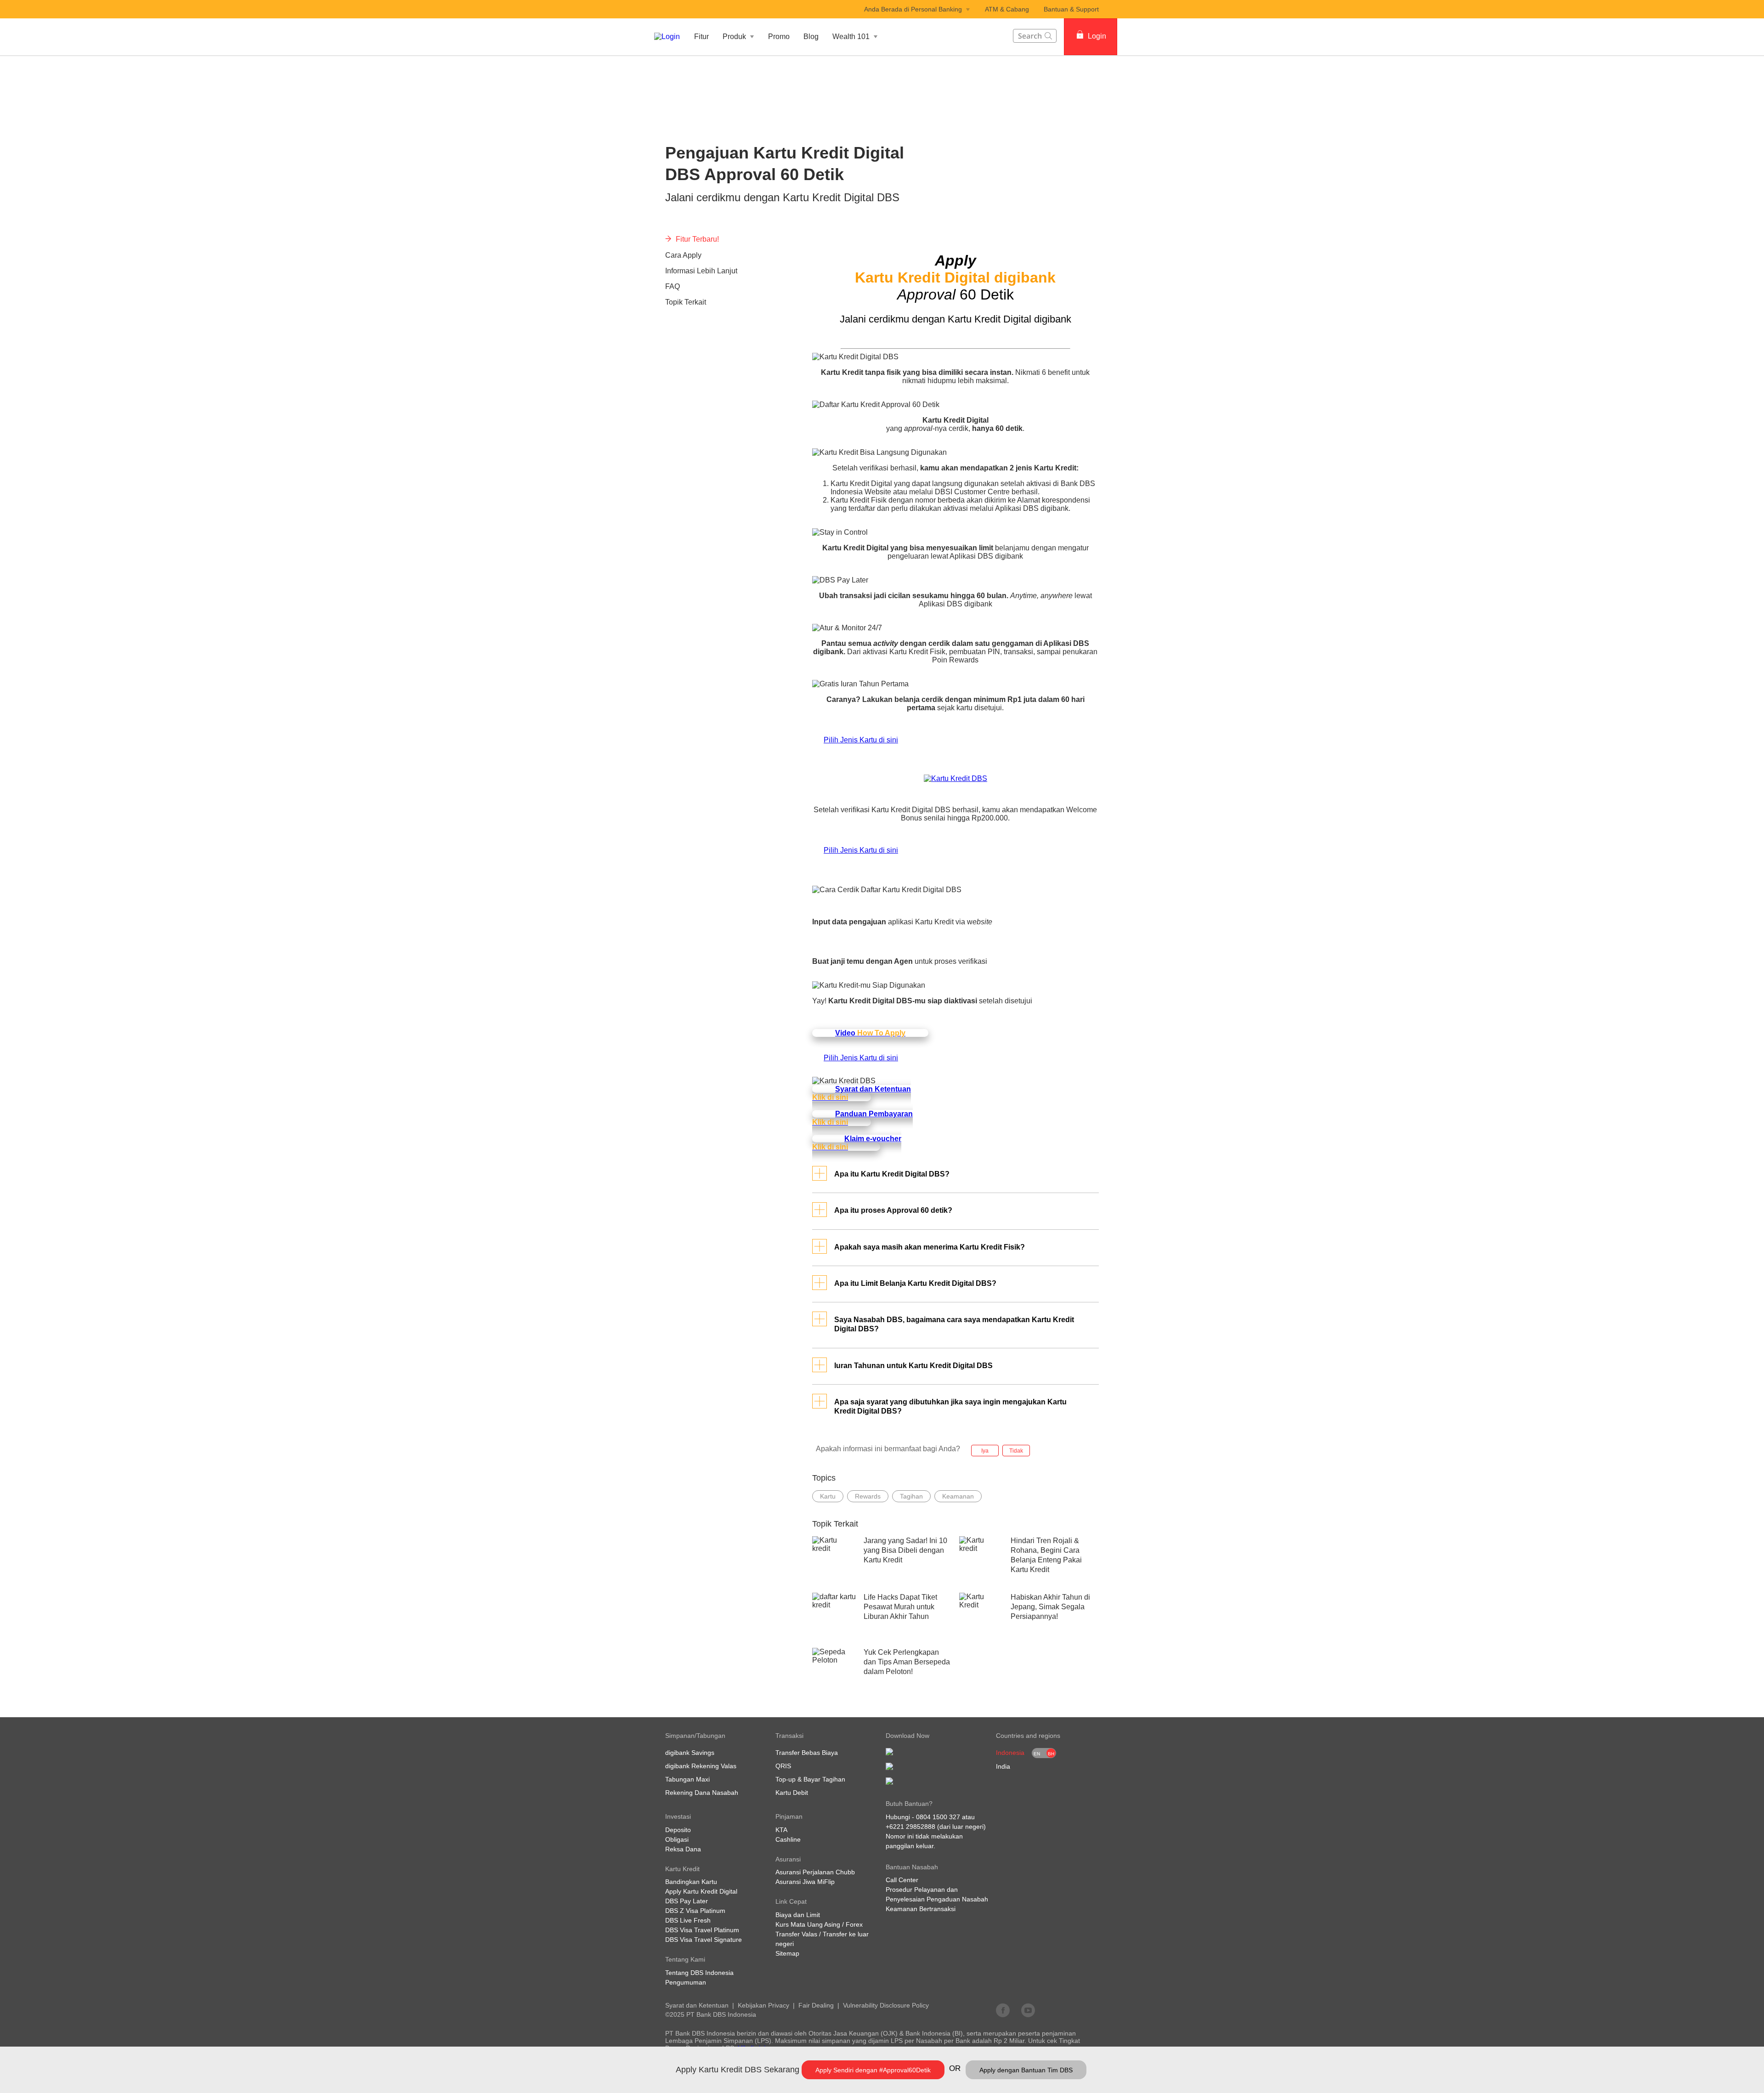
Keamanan (958, 1496)
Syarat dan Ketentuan (697, 2005)
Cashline (788, 1839)
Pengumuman (686, 1982)
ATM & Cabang (1007, 9)
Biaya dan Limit (798, 1915)
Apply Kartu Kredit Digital (701, 1891)
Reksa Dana (683, 1849)
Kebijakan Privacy (763, 2005)
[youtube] (1028, 2010)
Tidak (1016, 1451)
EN (1037, 1754)
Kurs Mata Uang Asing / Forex (819, 1924)
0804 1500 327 (938, 1817)
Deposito (678, 1830)
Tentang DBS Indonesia (699, 1973)
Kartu (828, 1496)
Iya (985, 1451)
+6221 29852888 (910, 1827)
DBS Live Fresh (688, 1920)
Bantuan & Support (1071, 9)
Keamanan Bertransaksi (921, 1909)
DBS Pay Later (687, 1901)
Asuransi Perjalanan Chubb (815, 1872)
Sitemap (787, 1953)
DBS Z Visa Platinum (695, 1911)
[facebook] (1003, 2010)
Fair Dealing (816, 2005)
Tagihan (911, 1496)
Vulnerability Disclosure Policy (886, 2005)
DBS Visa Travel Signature (704, 1940)
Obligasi (677, 1839)
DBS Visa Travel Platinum (702, 1930)
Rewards (868, 1496)
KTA (781, 1830)
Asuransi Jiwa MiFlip (805, 1882)
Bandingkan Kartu (691, 1882)
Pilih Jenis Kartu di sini (861, 740)
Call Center (902, 1880)
